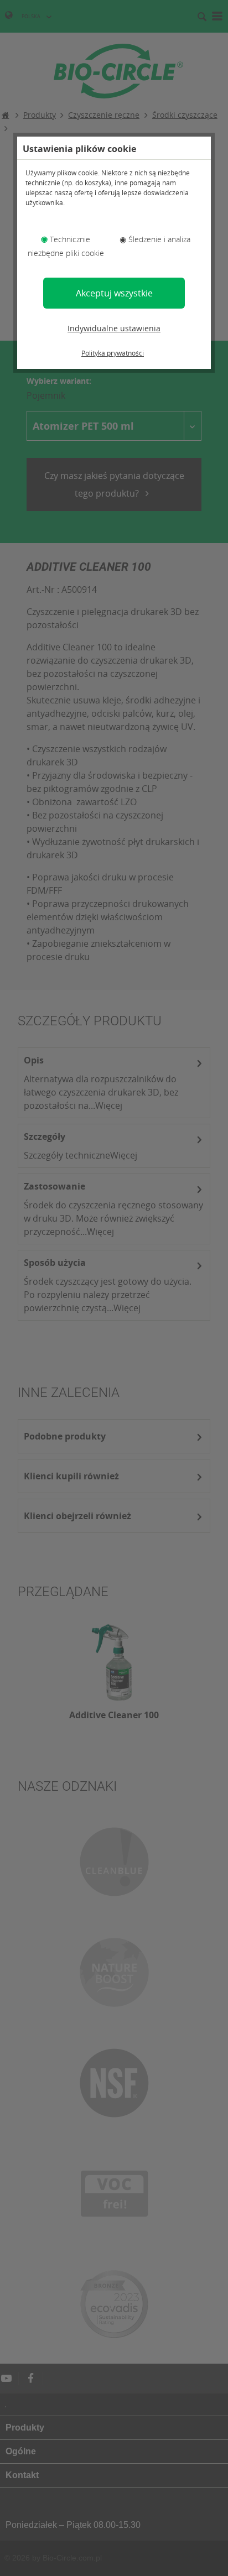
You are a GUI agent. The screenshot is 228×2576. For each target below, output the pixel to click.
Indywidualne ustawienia (114, 328)
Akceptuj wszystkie (114, 293)
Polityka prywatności (113, 353)
